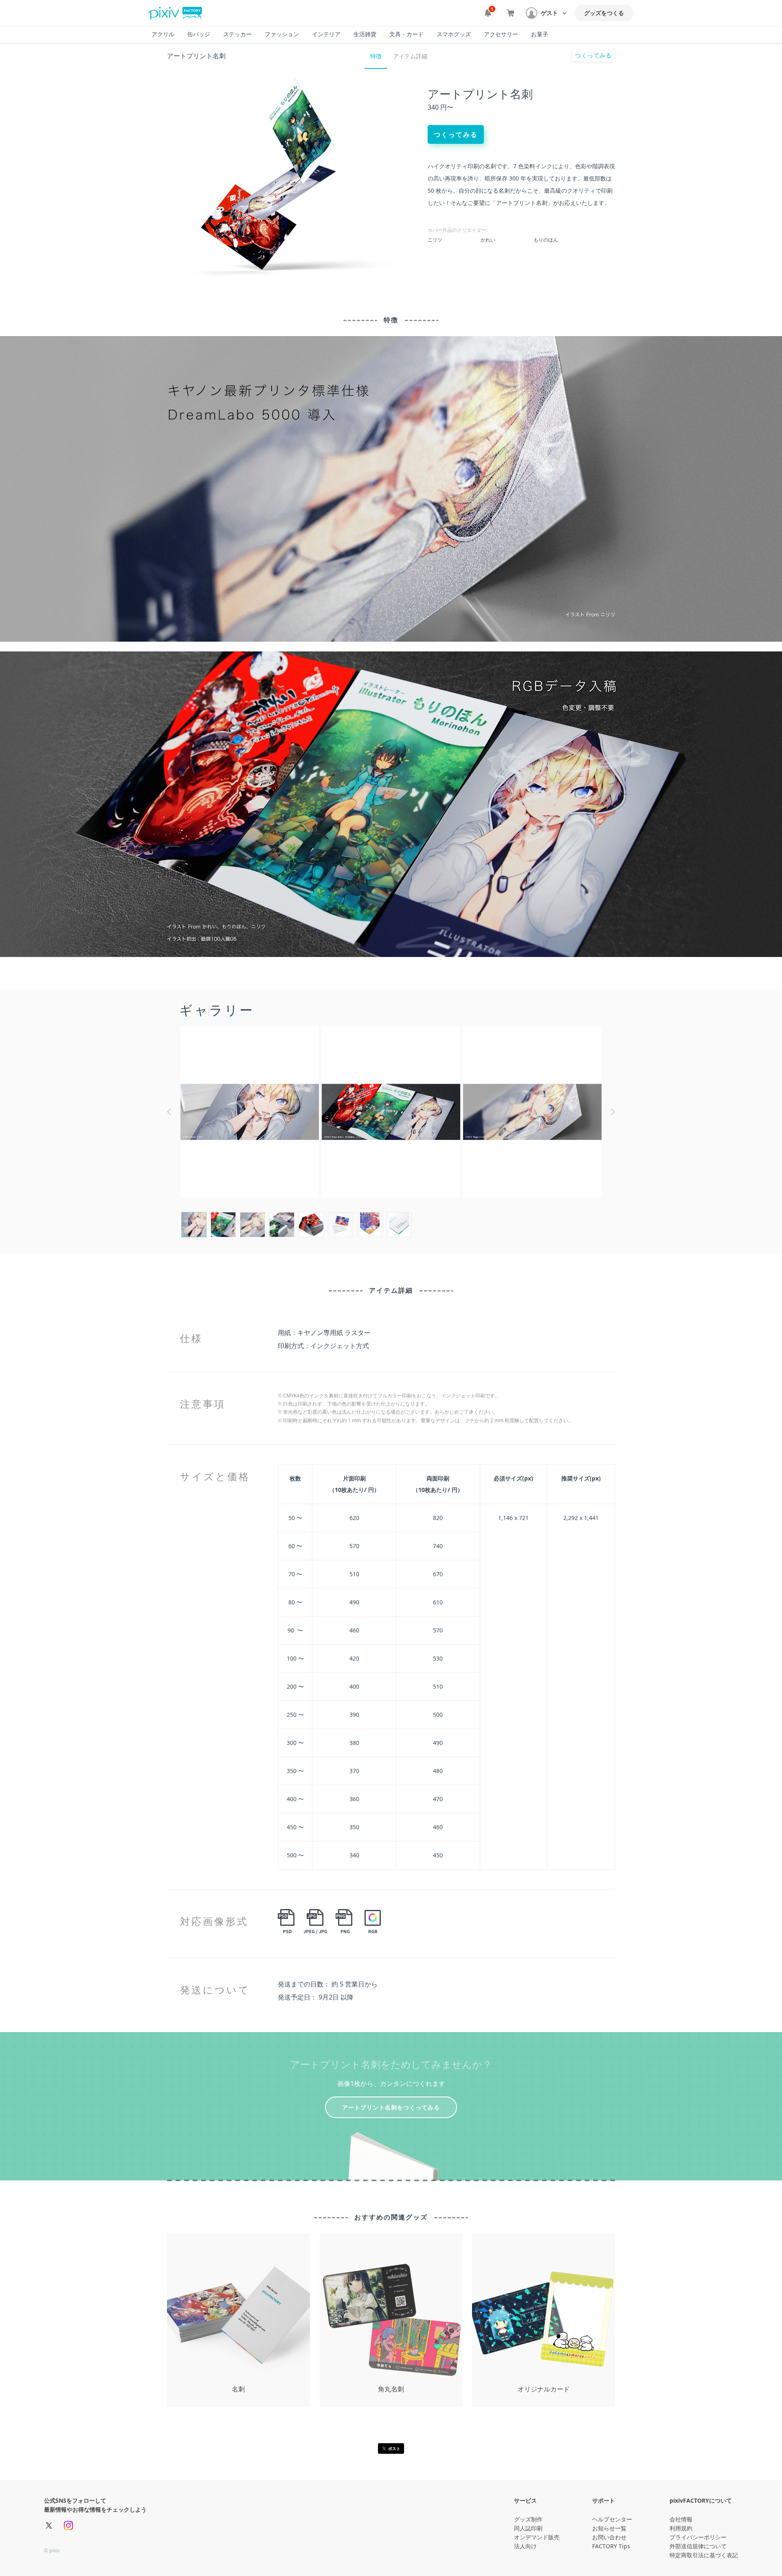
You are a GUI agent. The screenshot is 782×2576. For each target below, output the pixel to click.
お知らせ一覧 (609, 2528)
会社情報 (681, 2519)
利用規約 (681, 2528)
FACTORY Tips (611, 2546)
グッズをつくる (604, 13)
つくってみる (593, 55)
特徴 (376, 56)
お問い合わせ (609, 2537)
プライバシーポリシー (698, 2537)
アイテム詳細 (410, 56)
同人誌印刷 (528, 2528)
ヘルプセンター (612, 2519)
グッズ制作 (528, 2519)
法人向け (525, 2546)
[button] (547, 13)
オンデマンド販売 (537, 2537)
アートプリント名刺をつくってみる (391, 2107)
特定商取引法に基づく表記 (704, 2555)
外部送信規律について (698, 2546)
